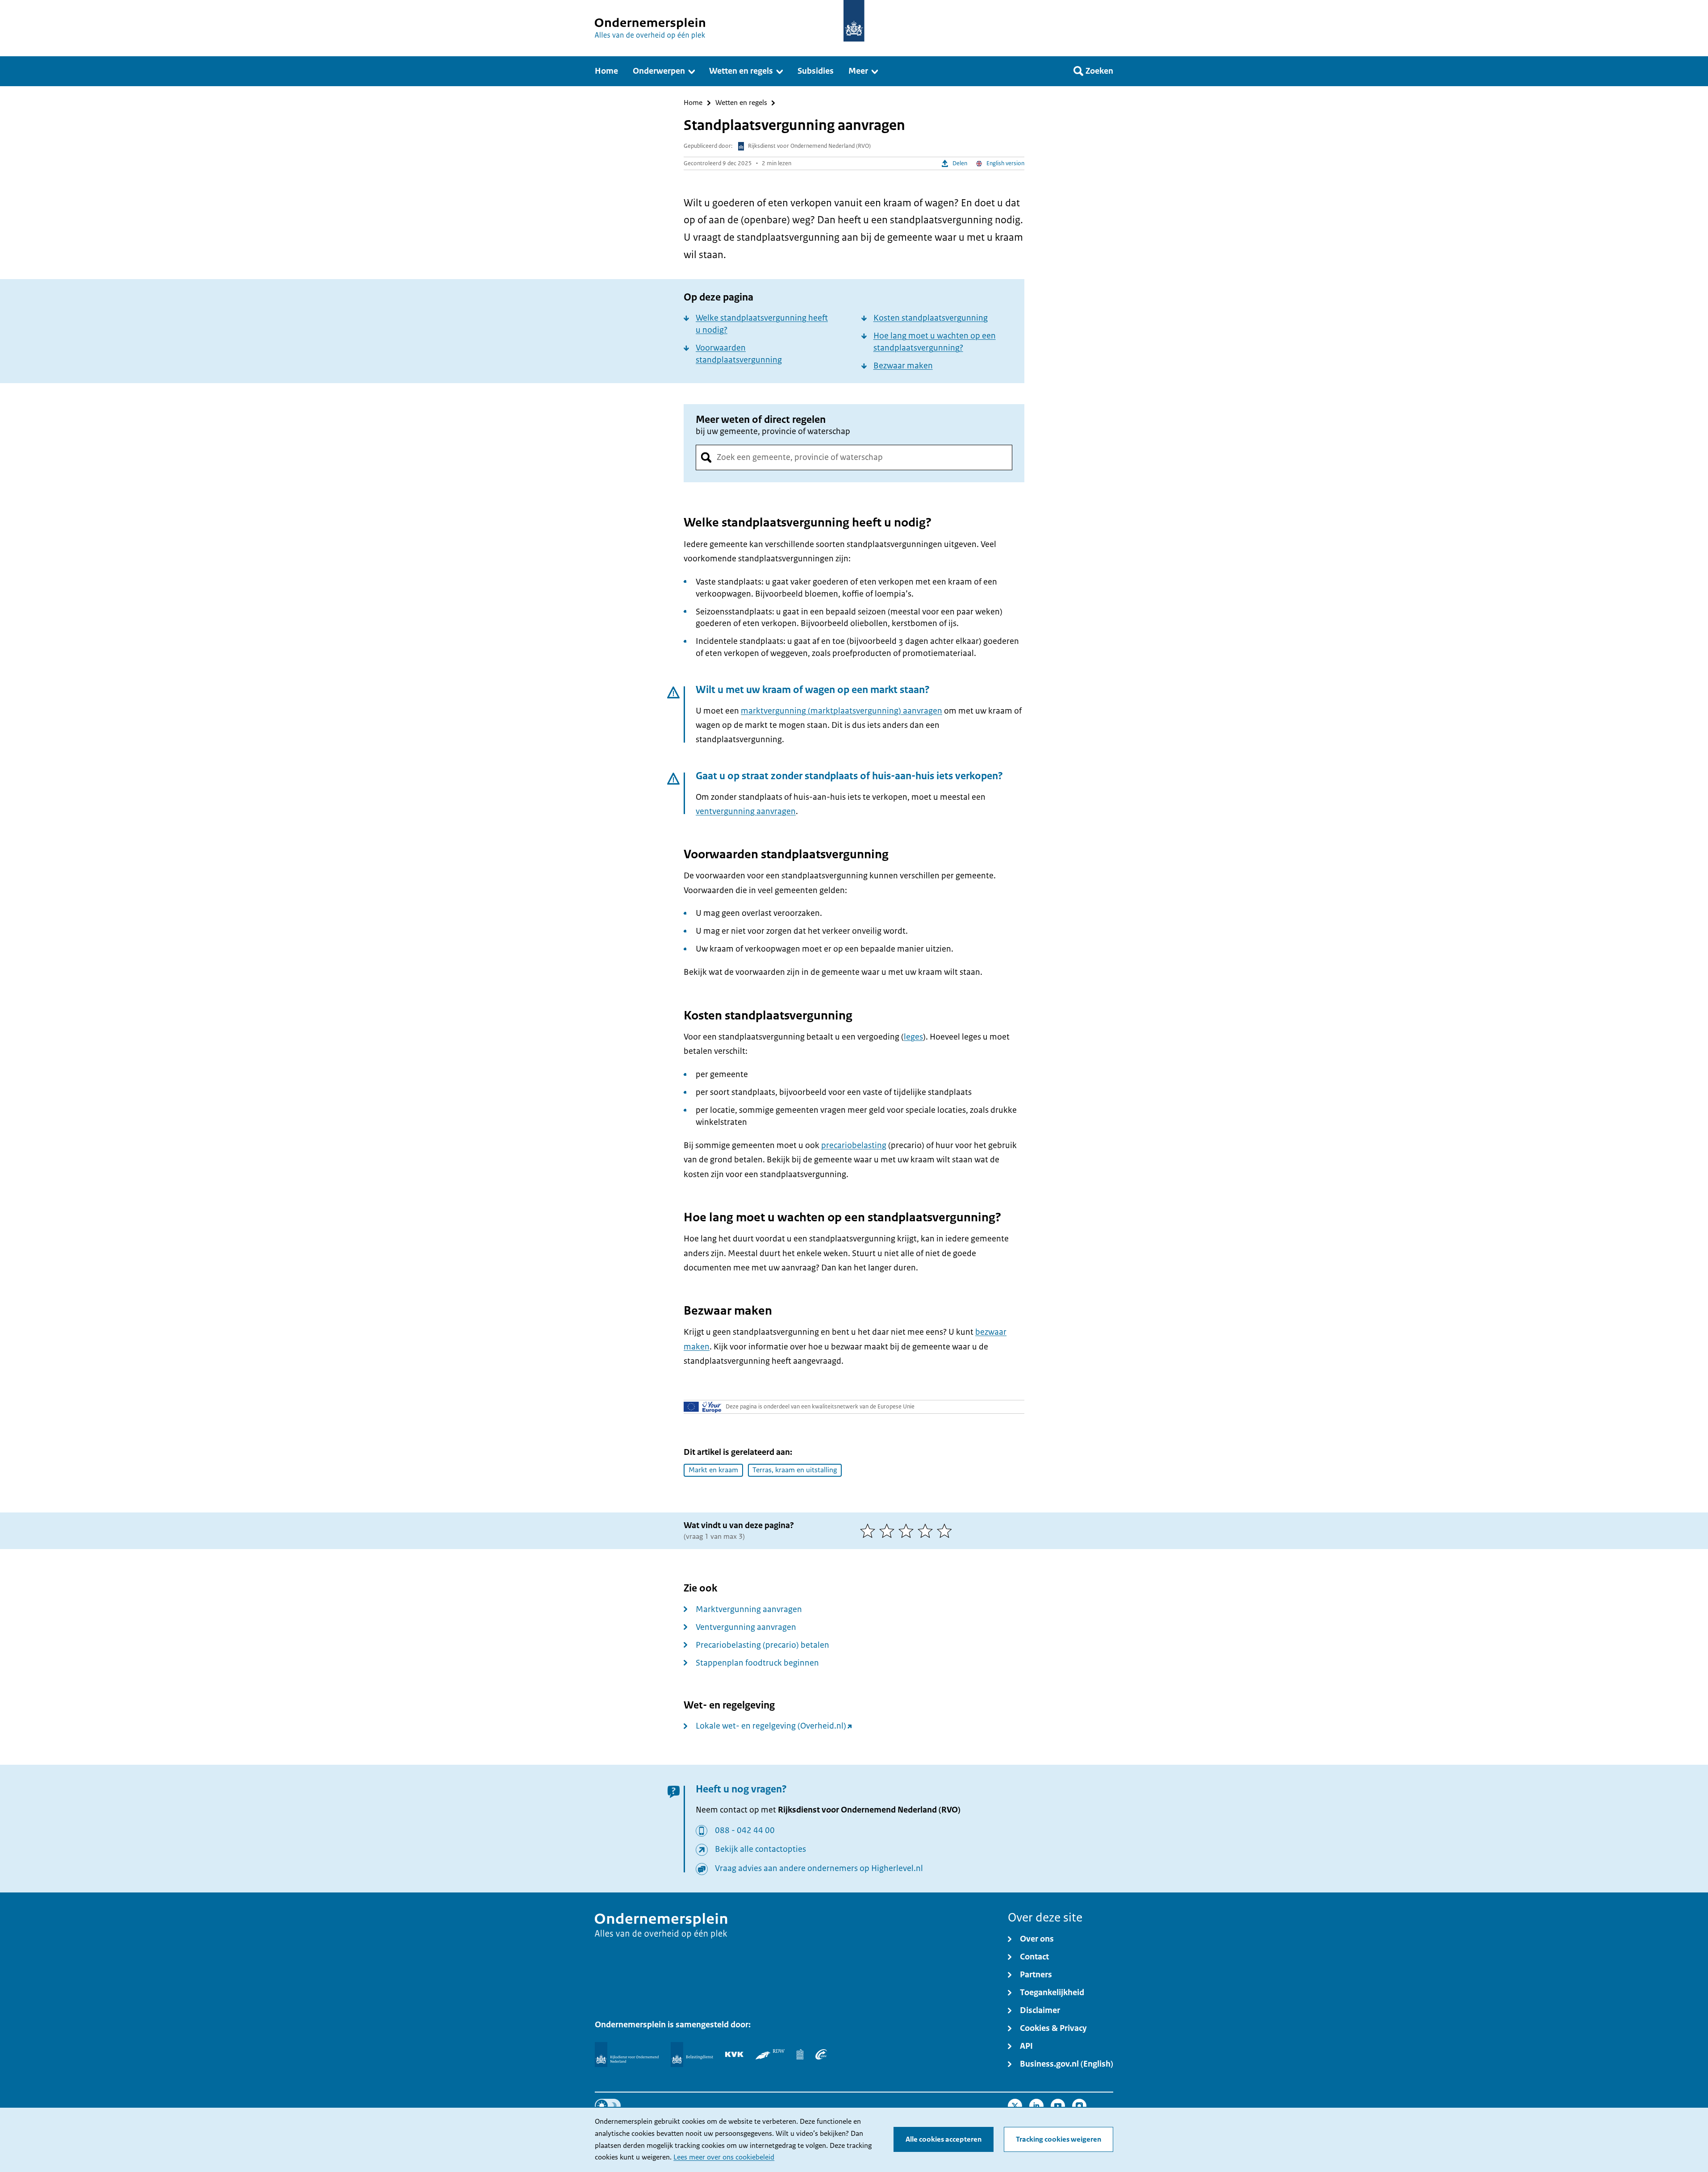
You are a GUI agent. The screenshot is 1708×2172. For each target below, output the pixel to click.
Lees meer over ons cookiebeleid (724, 2157)
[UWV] (821, 2054)
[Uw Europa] (703, 1407)
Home (693, 103)
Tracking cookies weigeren (1059, 2139)
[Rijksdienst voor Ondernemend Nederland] (626, 2055)
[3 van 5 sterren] (908, 1531)
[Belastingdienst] (692, 2055)
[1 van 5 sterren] (870, 1531)
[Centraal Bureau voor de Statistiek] (800, 2054)
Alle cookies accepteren (944, 2139)
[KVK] (734, 2054)
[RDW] (770, 2054)
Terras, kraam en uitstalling (795, 1470)
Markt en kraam (713, 1470)
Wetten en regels (741, 103)
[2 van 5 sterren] (889, 1531)
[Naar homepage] (854, 21)
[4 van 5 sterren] (927, 1531)
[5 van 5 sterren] (946, 1531)
